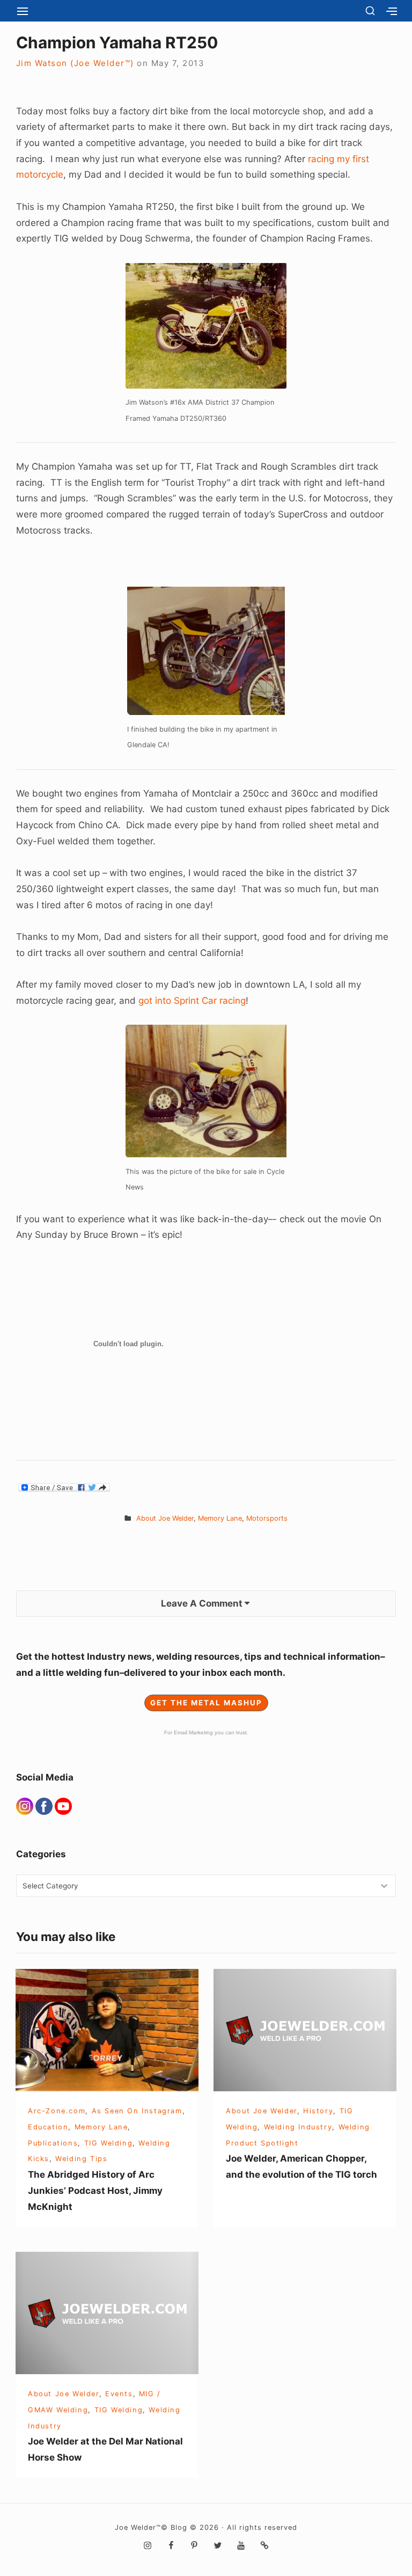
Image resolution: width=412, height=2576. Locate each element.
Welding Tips (81, 2159)
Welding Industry (298, 2127)
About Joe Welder (165, 1518)
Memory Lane (220, 1518)
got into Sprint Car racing (192, 1001)
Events (119, 2394)
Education (48, 2127)
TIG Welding (109, 2143)
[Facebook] (45, 1805)
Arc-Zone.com (57, 2111)
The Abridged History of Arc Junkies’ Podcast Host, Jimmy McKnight (95, 2190)
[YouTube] (63, 1805)
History (318, 2111)
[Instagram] (26, 1805)
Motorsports (267, 1518)
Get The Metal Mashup (206, 1703)
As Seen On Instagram (137, 2111)
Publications (53, 2143)
